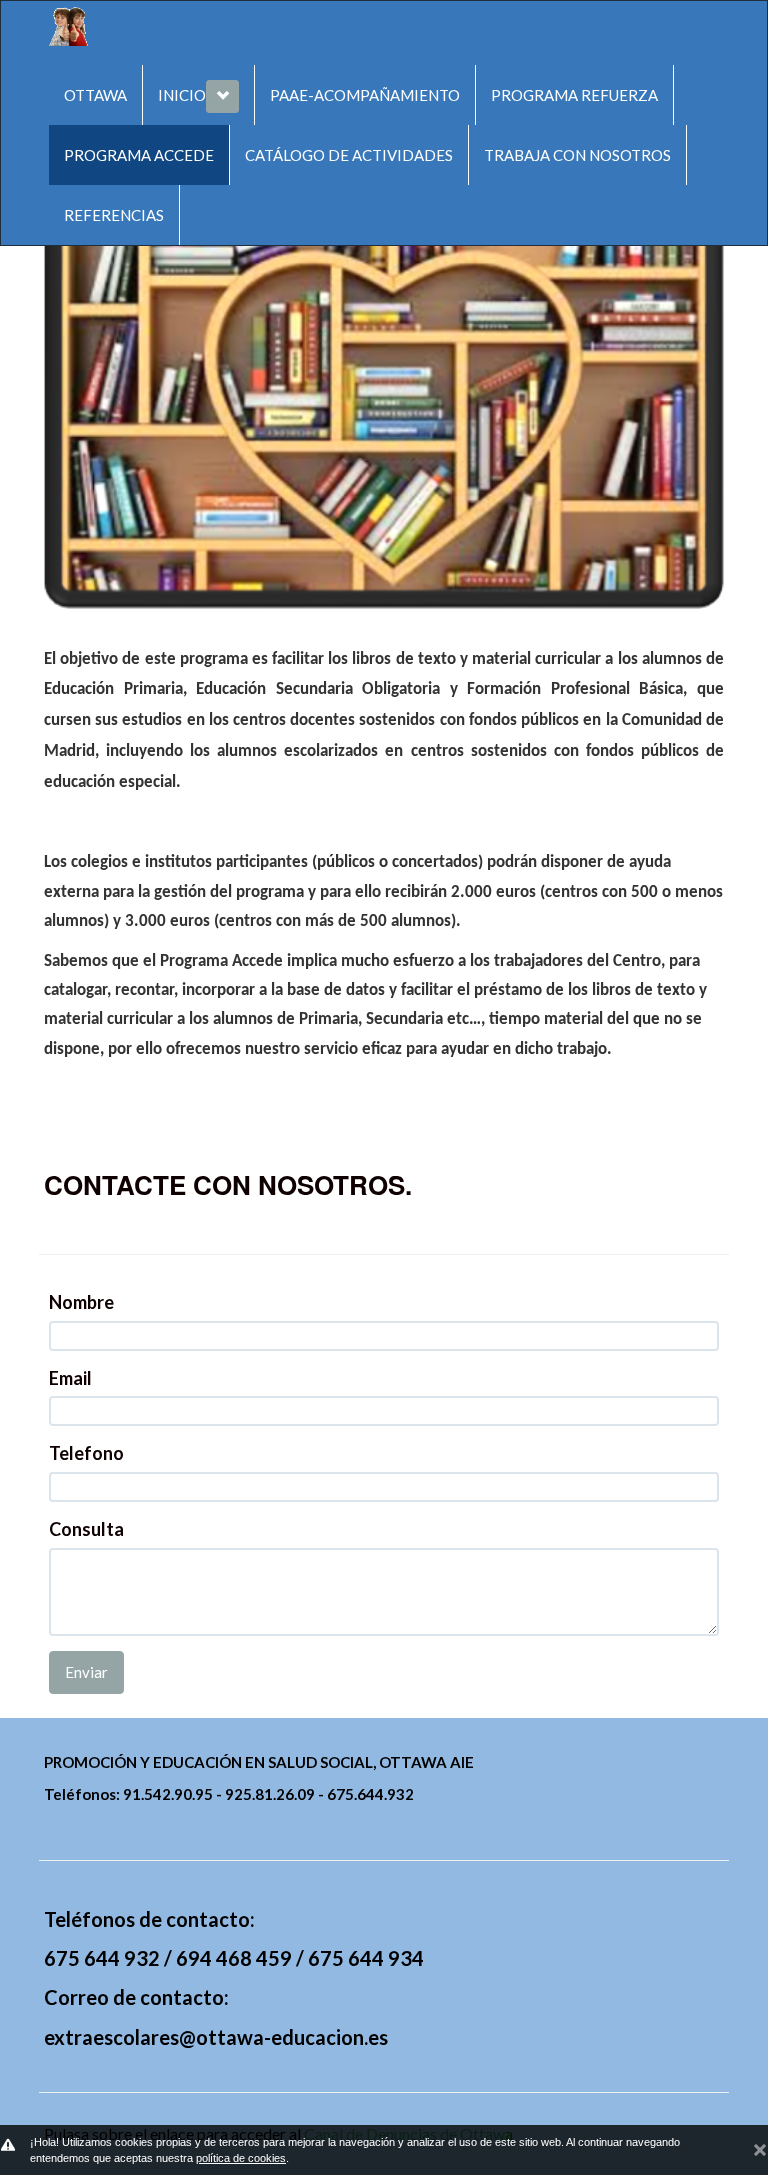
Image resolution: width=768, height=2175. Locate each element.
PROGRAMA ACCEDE (139, 155)
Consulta (86, 1529)
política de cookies (241, 2158)
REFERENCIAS (114, 215)
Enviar (86, 1672)
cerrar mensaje (760, 2147)
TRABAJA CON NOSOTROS (577, 155)
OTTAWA (95, 95)
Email (70, 1378)
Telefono (86, 1453)
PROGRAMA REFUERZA (574, 95)
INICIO (182, 95)
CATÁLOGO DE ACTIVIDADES (349, 155)
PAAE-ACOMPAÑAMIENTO (365, 95)
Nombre (81, 1302)
